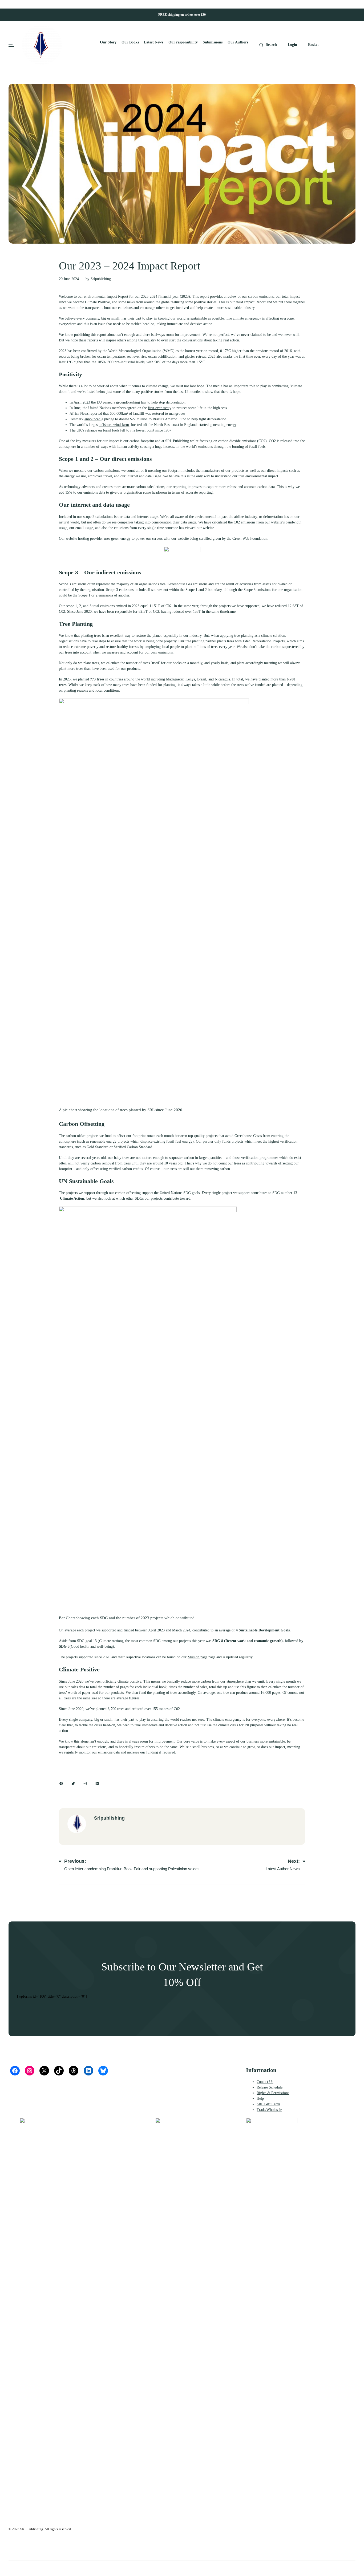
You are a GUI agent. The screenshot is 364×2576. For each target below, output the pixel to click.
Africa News (79, 414)
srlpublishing (101, 279)
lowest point (146, 430)
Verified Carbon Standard (133, 1147)
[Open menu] (11, 45)
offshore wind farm (114, 425)
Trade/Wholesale (269, 2110)
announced (93, 419)
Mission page (197, 1657)
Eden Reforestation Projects (264, 641)
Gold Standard (98, 1147)
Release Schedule (270, 2087)
